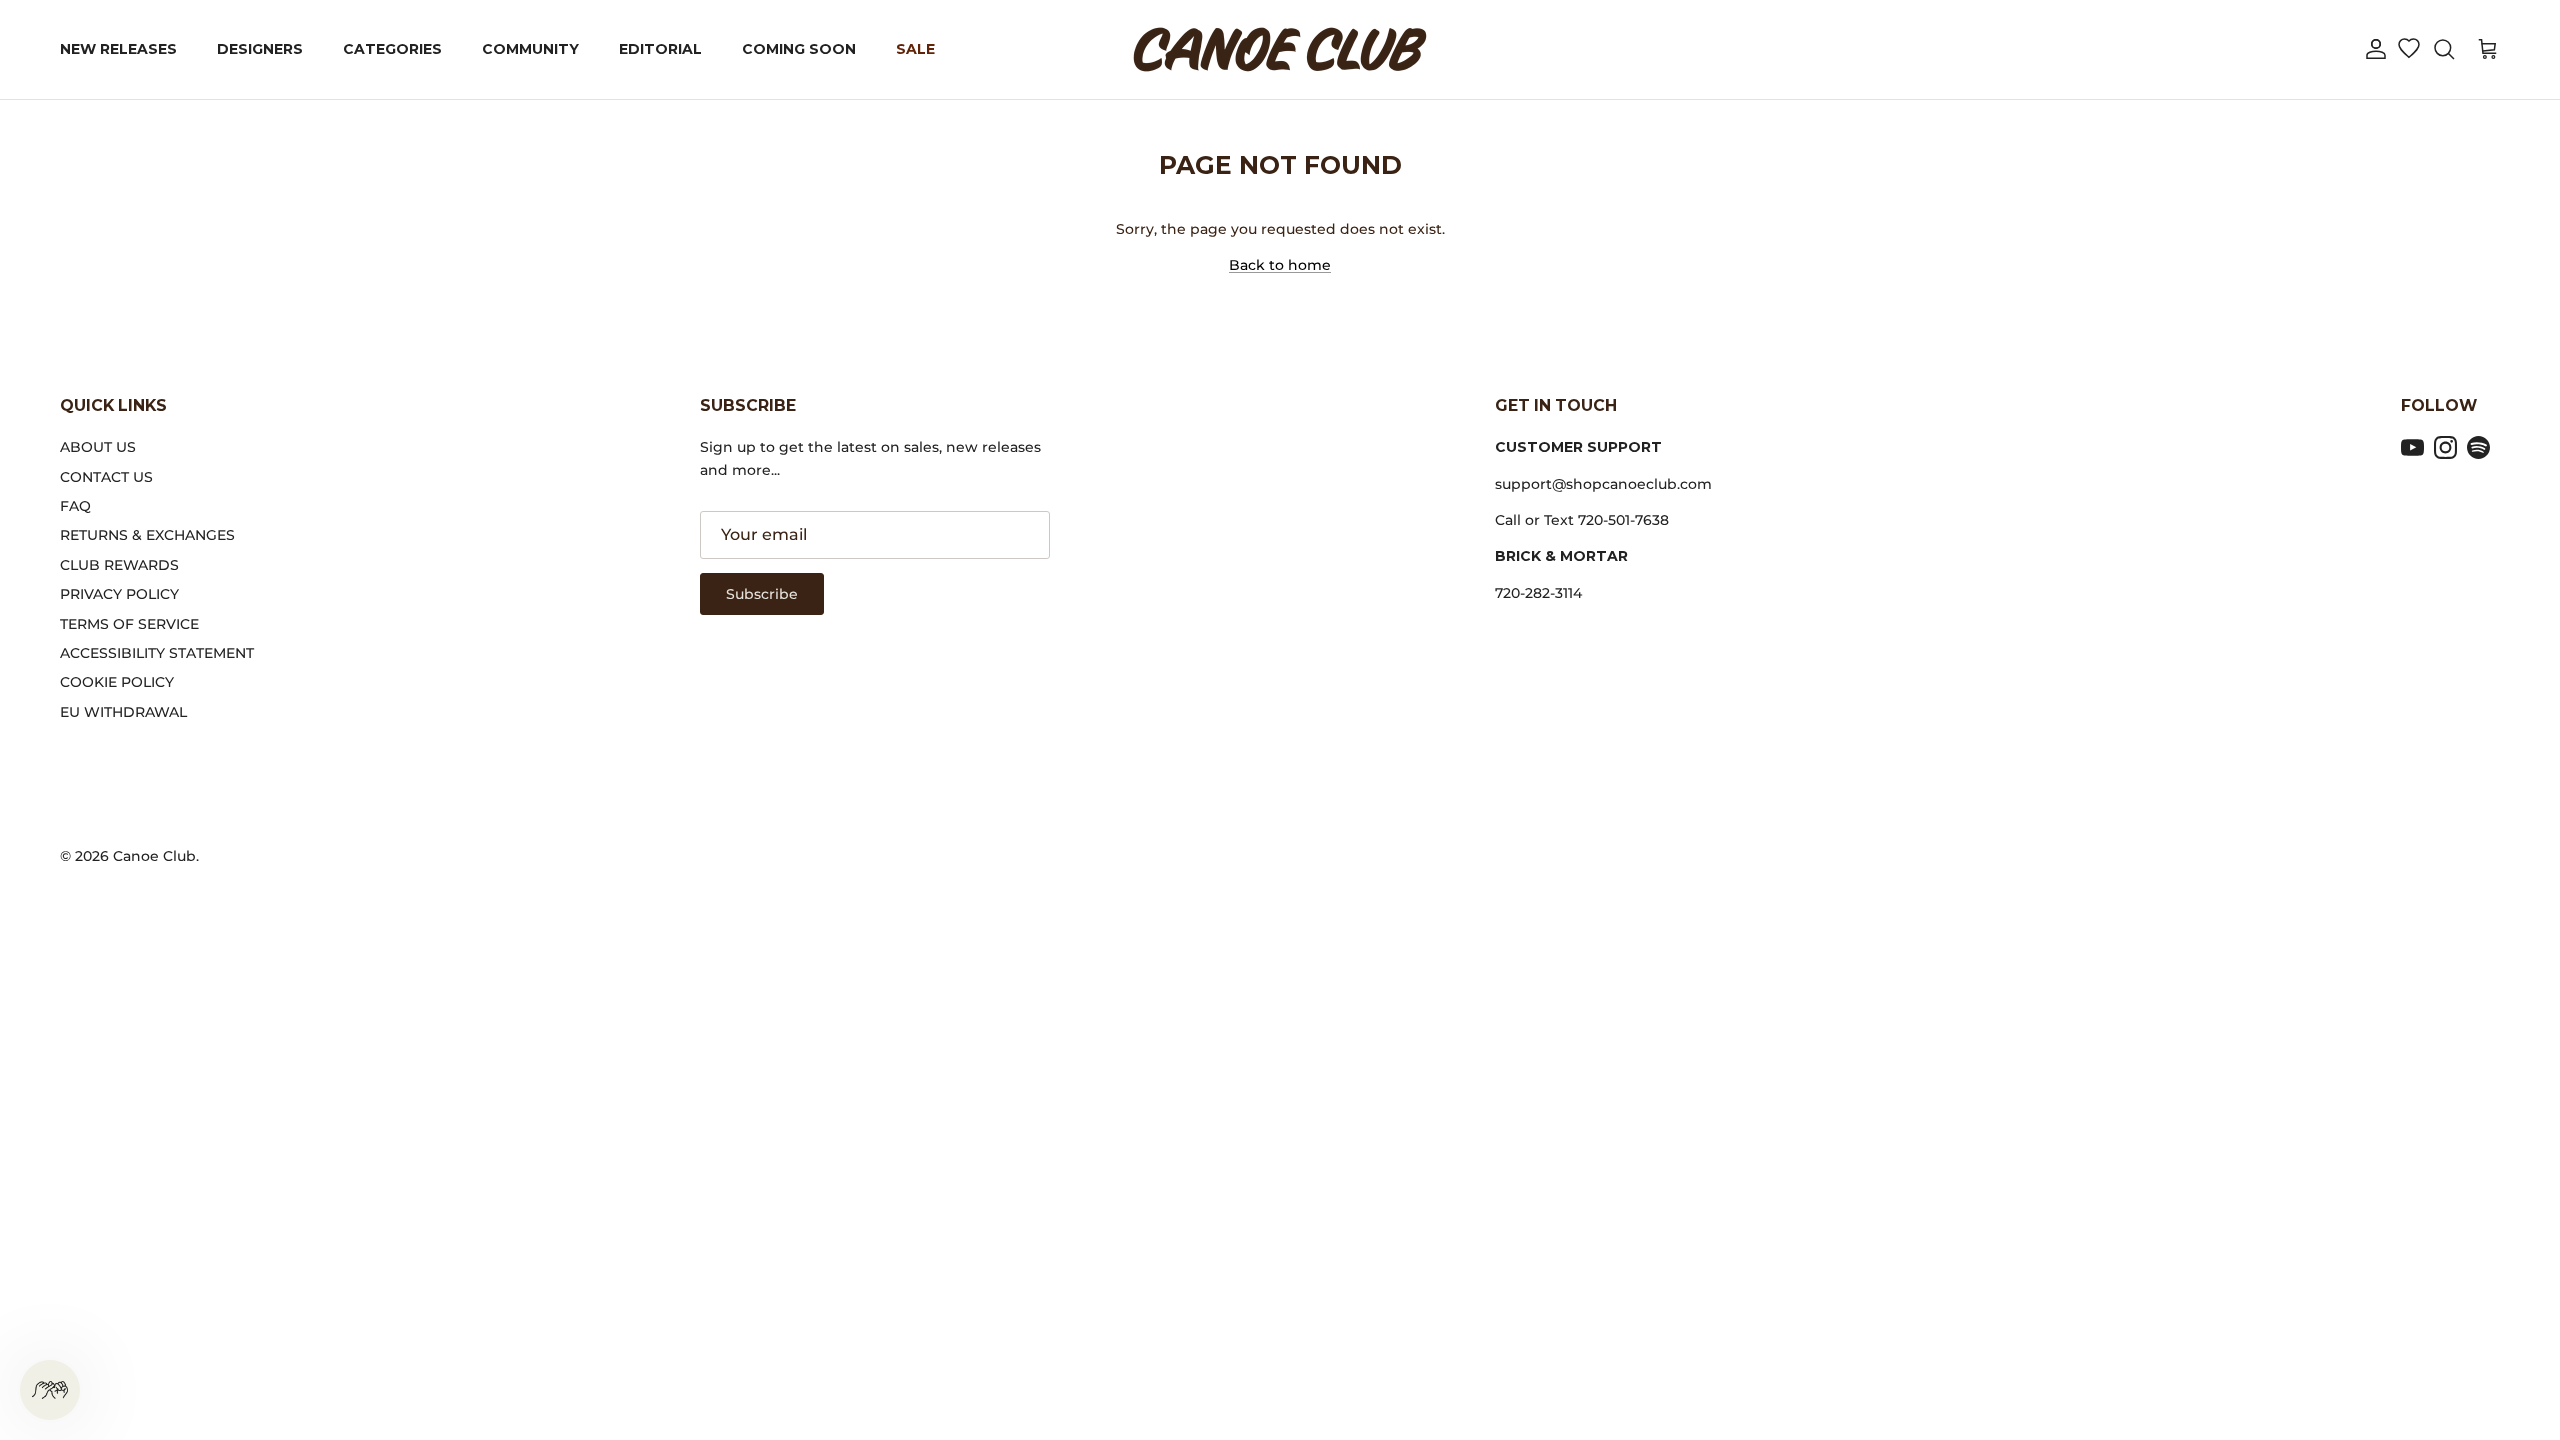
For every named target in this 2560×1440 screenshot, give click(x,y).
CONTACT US (106, 477)
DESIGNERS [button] (260, 49)
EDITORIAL (660, 49)
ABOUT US (98, 447)
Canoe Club (154, 856)
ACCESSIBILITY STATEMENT (157, 653)
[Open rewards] (50, 1390)
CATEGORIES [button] (392, 49)
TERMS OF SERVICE (129, 624)
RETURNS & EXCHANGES (147, 535)
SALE (915, 49)
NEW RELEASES (118, 49)
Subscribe (762, 594)
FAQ (75, 506)
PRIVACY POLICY (119, 594)
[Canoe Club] (1280, 49)
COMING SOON (799, 49)
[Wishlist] (2408, 50)
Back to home (1280, 265)
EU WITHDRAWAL (123, 712)
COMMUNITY (530, 49)
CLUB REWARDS (119, 565)
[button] (2376, 49)
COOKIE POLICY (117, 682)
